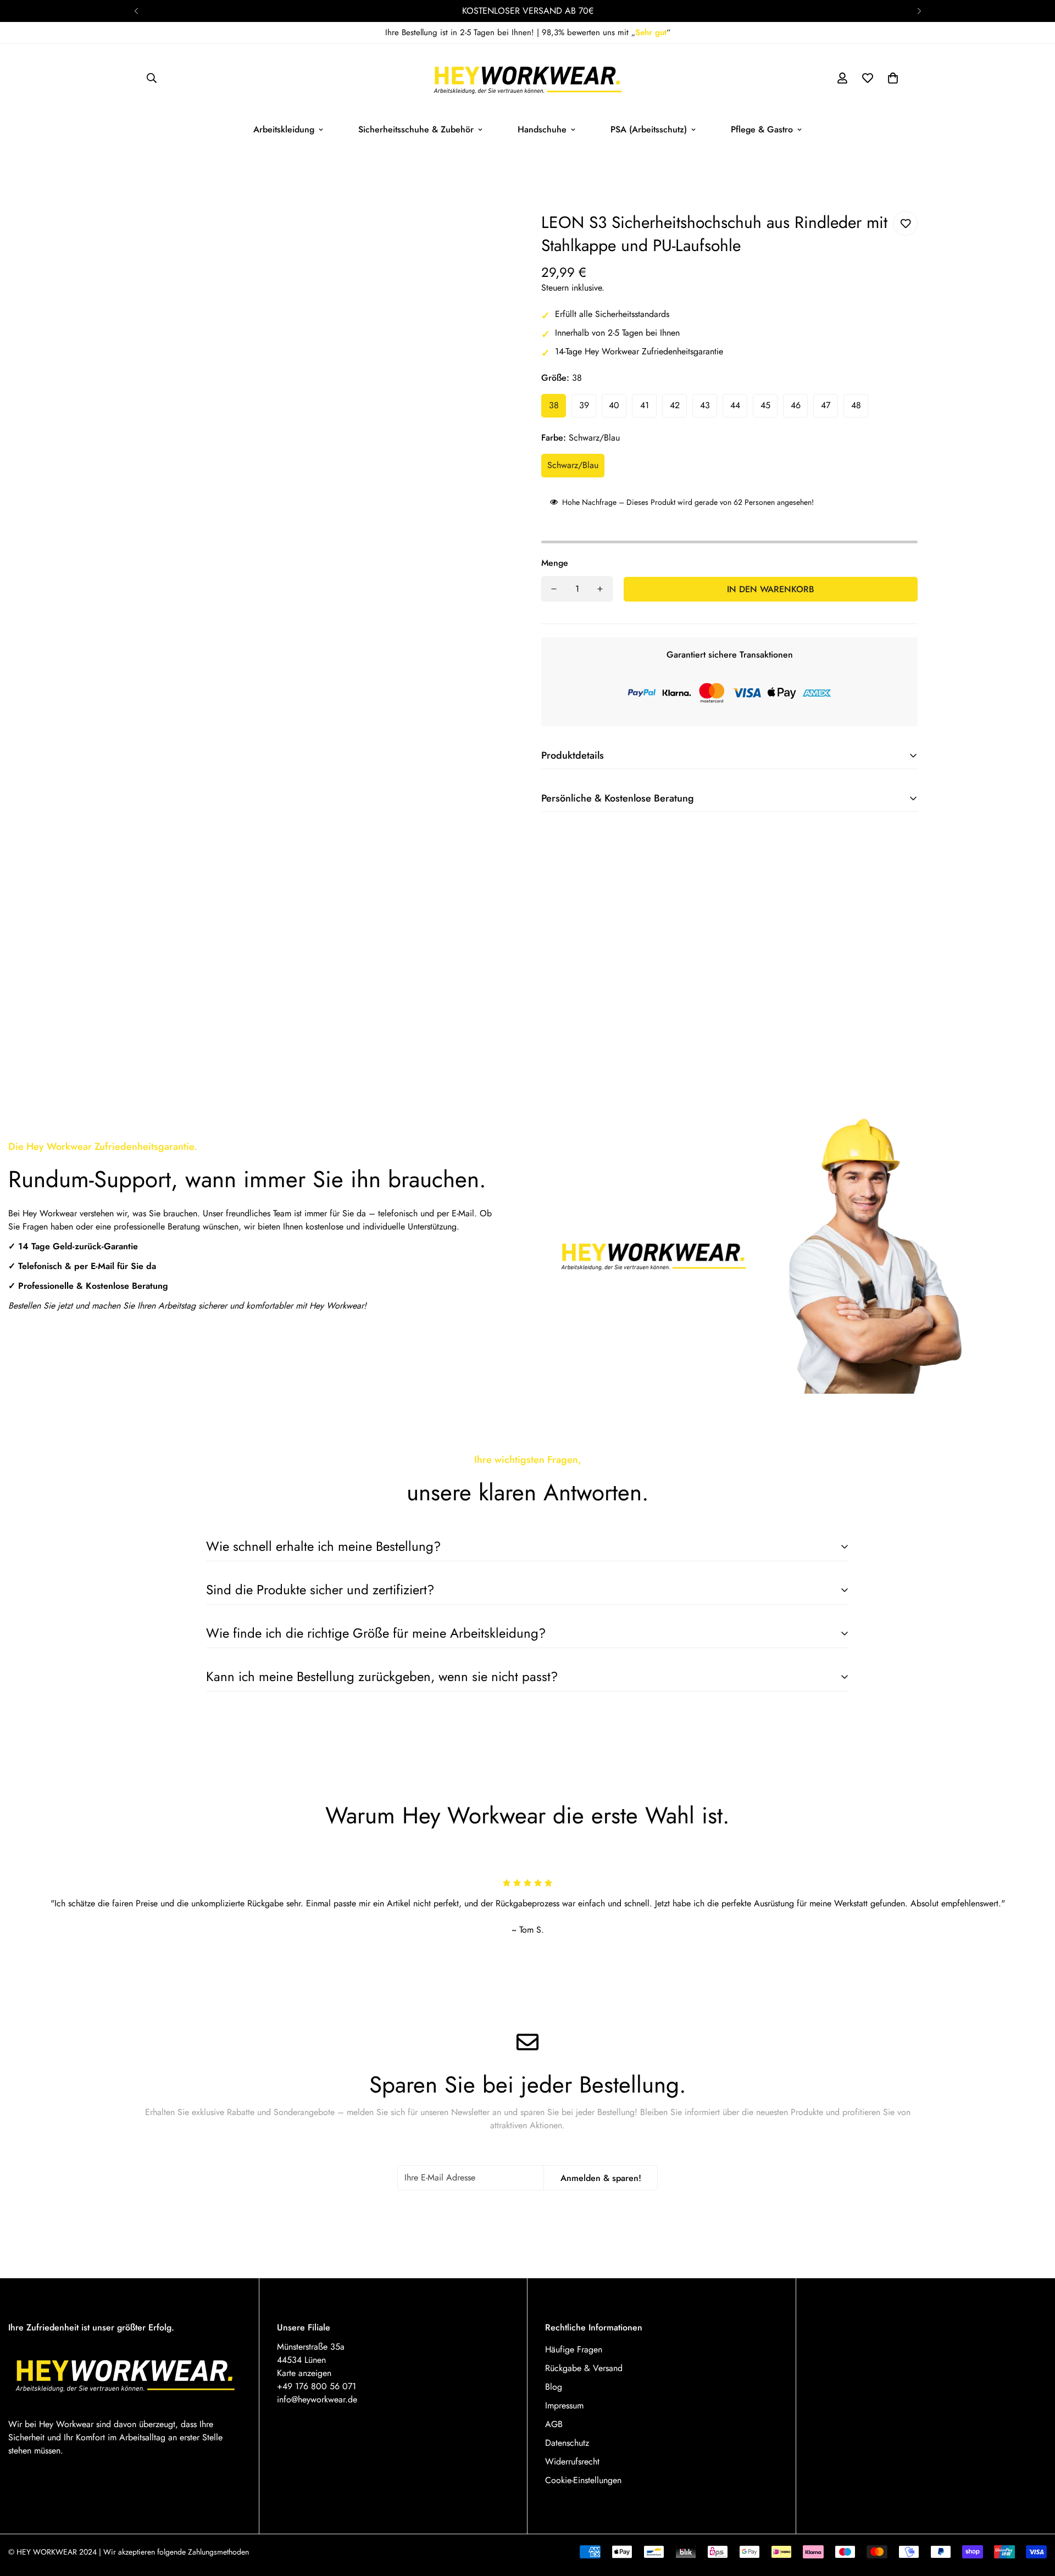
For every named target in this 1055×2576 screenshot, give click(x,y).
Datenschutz (567, 2443)
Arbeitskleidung (284, 129)
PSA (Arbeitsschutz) (649, 129)
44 (735, 405)
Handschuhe (542, 129)
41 (645, 405)
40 (614, 405)
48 (856, 405)
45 (765, 405)
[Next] (919, 11)
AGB (554, 2424)
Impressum (564, 2405)
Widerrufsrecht (572, 2461)
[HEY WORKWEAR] (528, 78)
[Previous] (136, 11)
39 (584, 405)
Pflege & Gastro (762, 129)
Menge (555, 563)
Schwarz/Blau (573, 465)
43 (705, 405)
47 (826, 405)
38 (554, 405)
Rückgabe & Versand (584, 2368)
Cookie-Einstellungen (583, 2480)
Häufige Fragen (574, 2349)
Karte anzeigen (304, 2373)
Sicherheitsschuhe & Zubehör (416, 129)
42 (675, 405)
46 (796, 405)
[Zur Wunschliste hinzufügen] (905, 223)
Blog (554, 2387)
